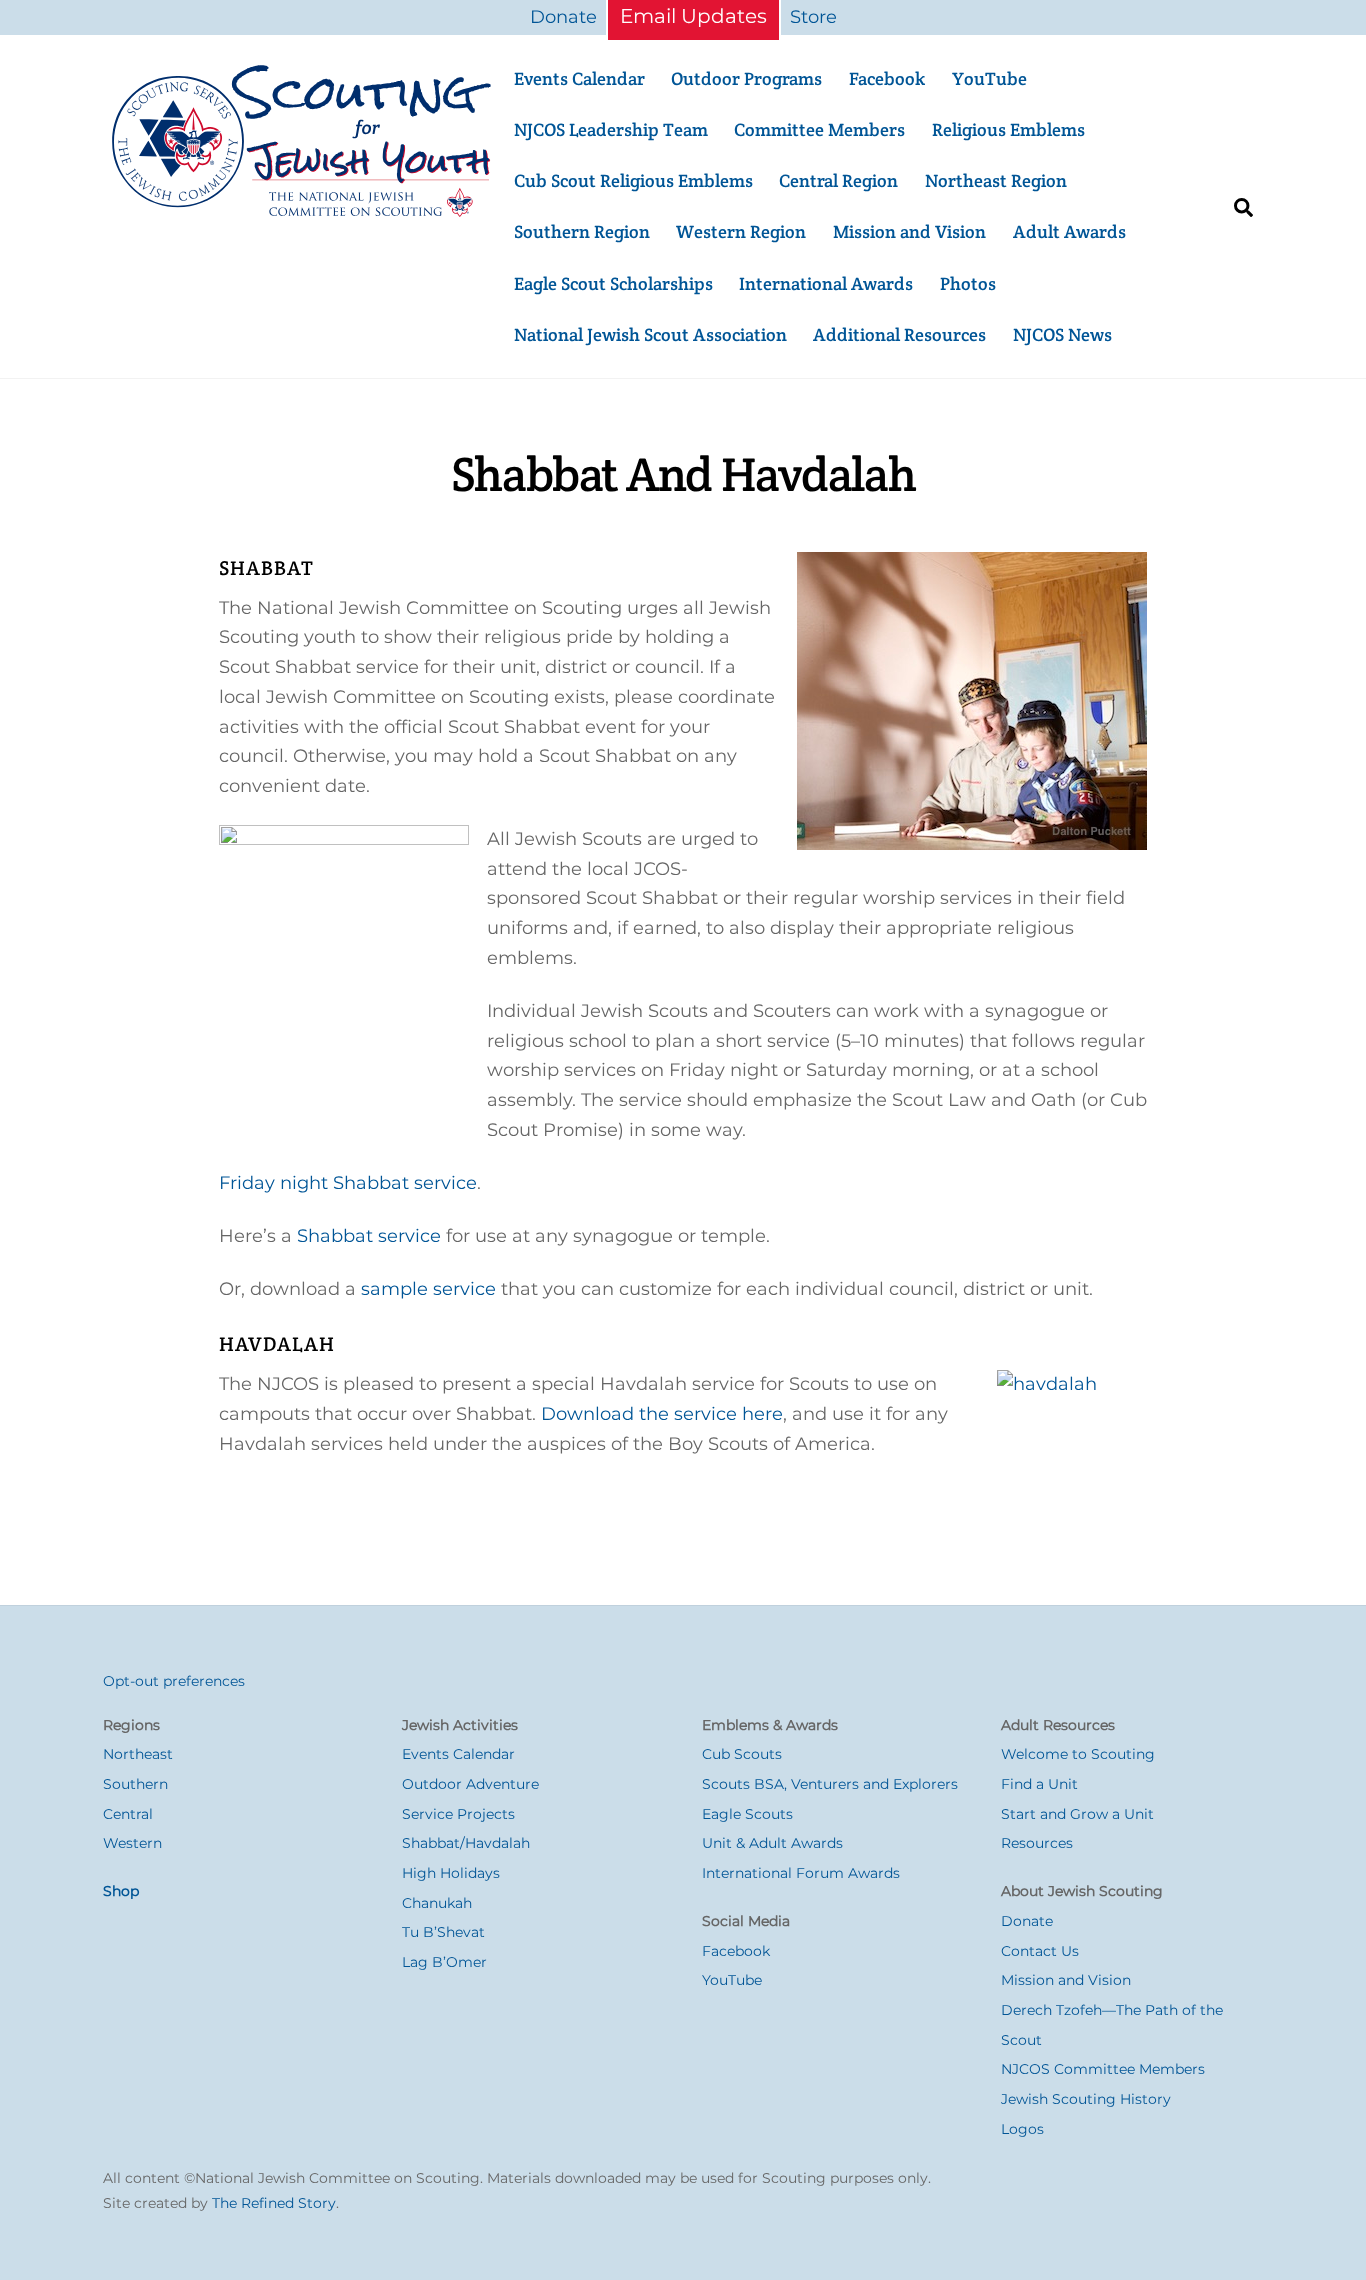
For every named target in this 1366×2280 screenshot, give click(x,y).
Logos (1022, 2129)
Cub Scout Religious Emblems (633, 180)
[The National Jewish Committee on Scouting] (303, 211)
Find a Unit (1039, 1784)
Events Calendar (579, 78)
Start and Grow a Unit (1077, 1814)
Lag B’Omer (444, 1962)
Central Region (838, 180)
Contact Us (1040, 1951)
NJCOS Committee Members (1103, 2069)
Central (128, 1814)
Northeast (138, 1754)
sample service (428, 1289)
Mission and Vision (909, 231)
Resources (1037, 1843)
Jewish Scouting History (1086, 2099)
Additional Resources (899, 334)
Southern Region (582, 231)
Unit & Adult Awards (772, 1843)
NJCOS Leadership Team (611, 129)
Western (132, 1843)
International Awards (826, 283)
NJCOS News (1062, 334)
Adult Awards (1069, 231)
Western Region (741, 231)
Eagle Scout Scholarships (613, 283)
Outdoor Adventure (470, 1784)
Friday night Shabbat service (348, 1183)
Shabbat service (369, 1236)
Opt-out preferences (174, 1681)
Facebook (887, 78)
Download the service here (662, 1414)
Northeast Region (996, 180)
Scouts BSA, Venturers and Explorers (830, 1784)
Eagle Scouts (747, 1814)
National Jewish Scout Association (650, 334)
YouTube (989, 78)
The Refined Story (274, 2203)
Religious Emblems (1008, 129)
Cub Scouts (742, 1754)
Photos (968, 283)
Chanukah (437, 1903)
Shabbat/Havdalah (466, 1843)
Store (813, 17)
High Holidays (451, 1873)
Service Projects (458, 1814)
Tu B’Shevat (443, 1932)
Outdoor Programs (746, 78)
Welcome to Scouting (1078, 1754)
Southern (135, 1784)
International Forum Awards (801, 1873)
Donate (563, 17)
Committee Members (819, 129)
